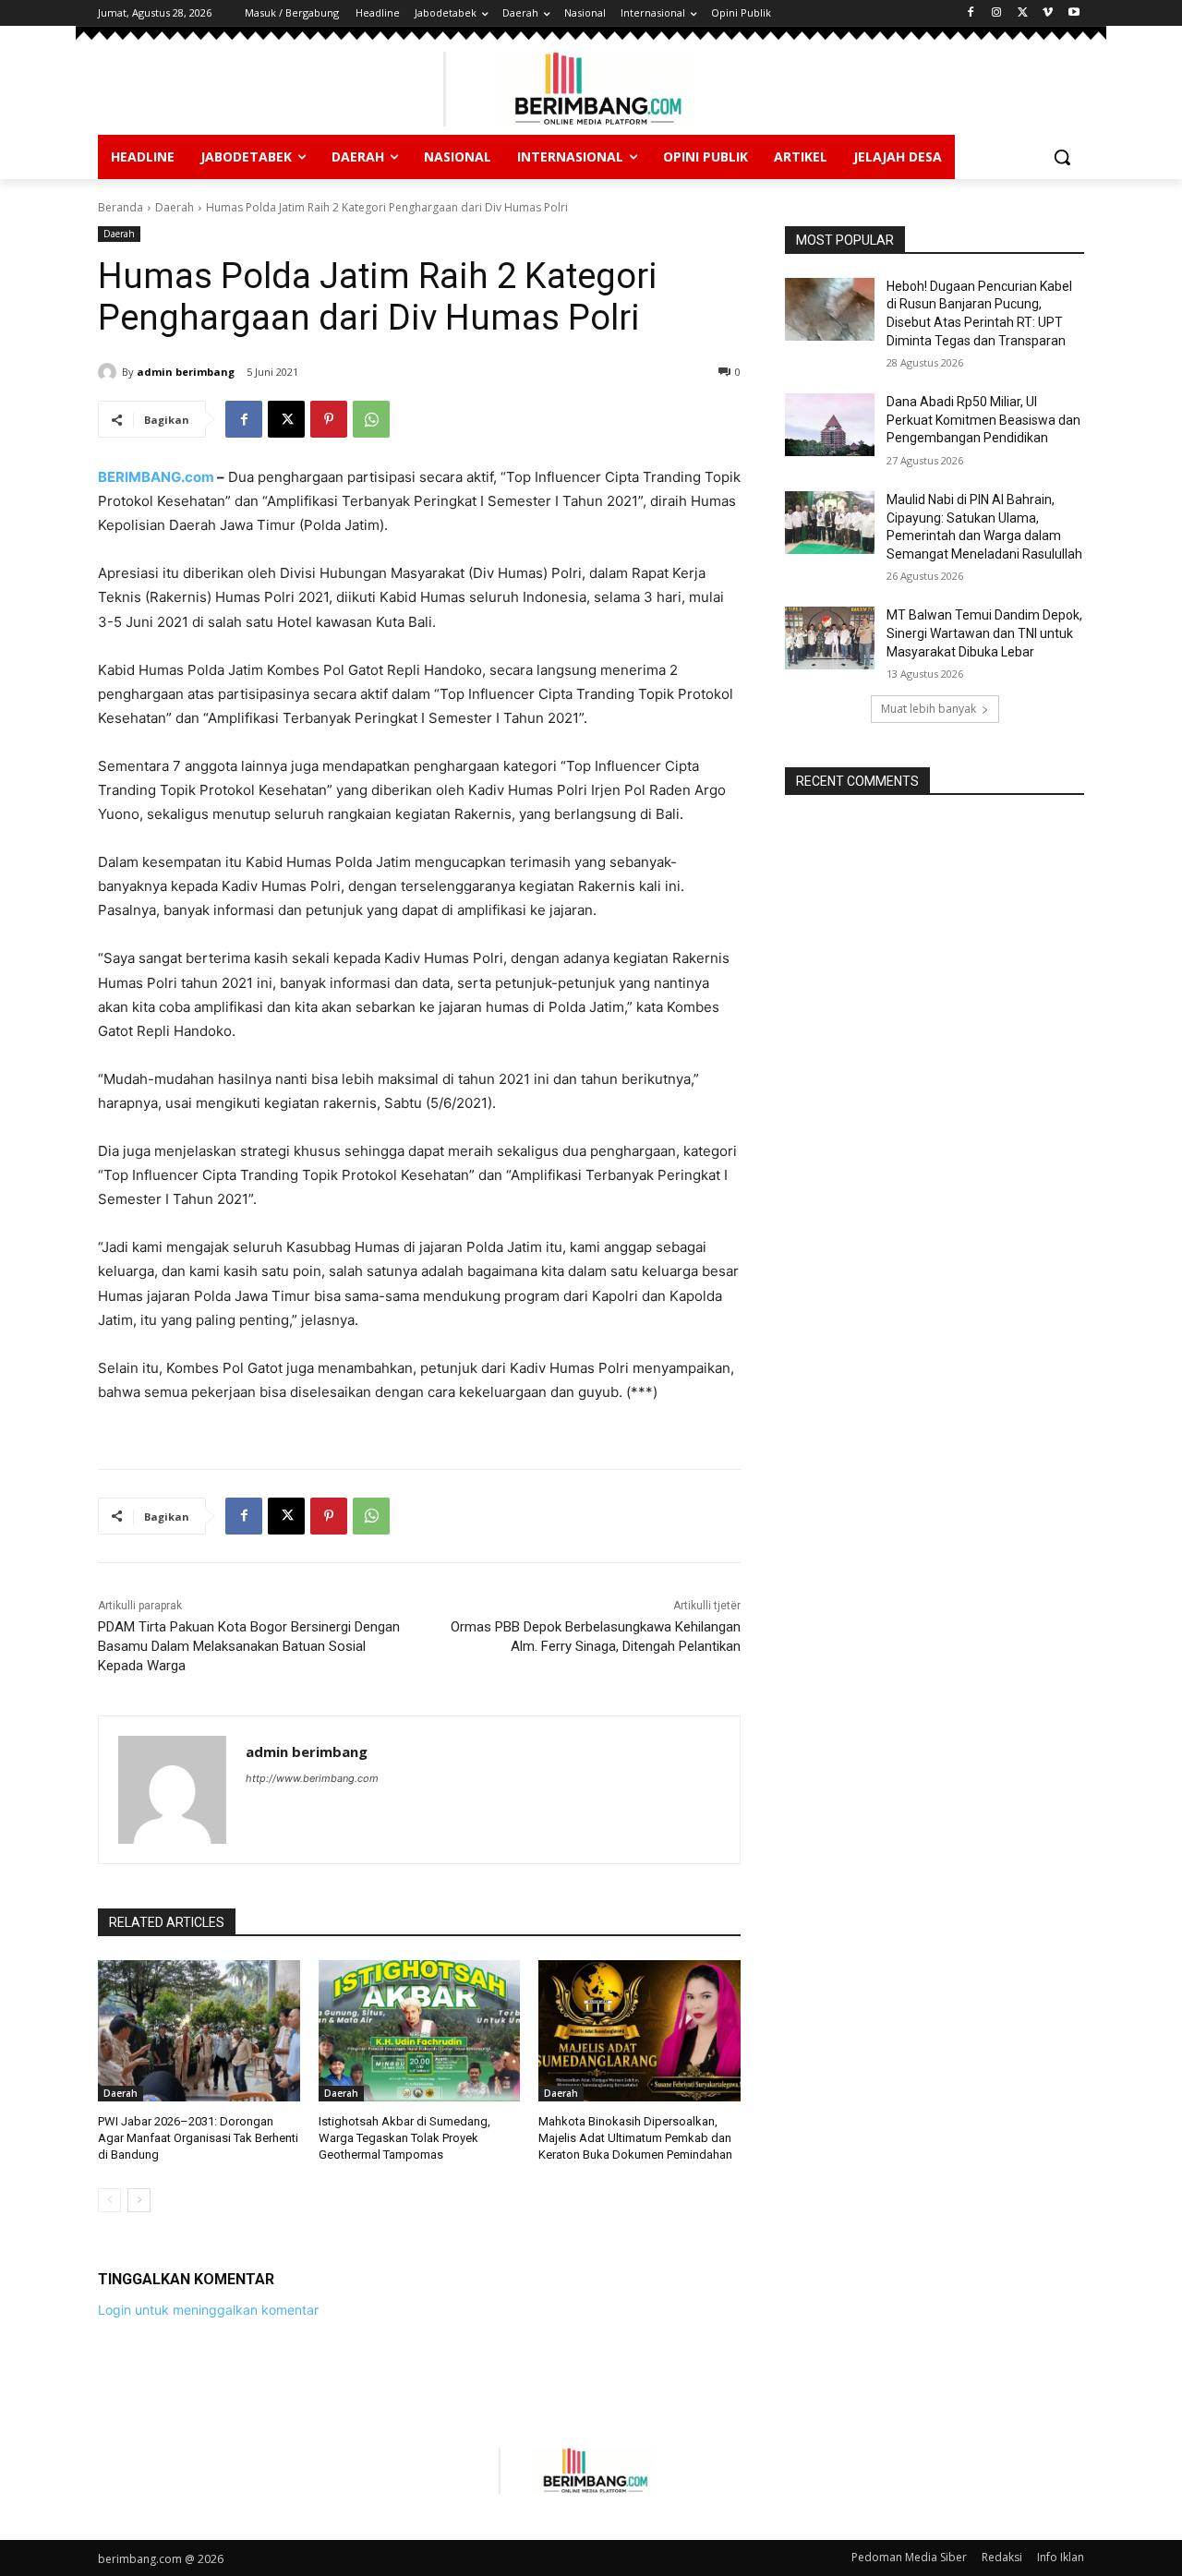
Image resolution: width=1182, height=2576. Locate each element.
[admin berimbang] (110, 372)
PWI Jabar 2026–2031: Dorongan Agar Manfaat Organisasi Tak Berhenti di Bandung (198, 2138)
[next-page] (139, 2200)
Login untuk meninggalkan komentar (208, 2310)
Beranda (121, 207)
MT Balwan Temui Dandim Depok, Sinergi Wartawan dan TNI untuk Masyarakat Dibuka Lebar (984, 633)
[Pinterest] (329, 419)
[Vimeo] (1048, 13)
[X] (1023, 13)
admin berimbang (186, 372)
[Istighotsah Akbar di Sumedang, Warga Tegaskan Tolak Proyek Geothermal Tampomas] (420, 2031)
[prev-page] (109, 2200)
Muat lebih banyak (929, 709)
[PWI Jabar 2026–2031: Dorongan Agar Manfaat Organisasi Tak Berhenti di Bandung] (199, 2031)
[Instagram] (997, 13)
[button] (1062, 157)
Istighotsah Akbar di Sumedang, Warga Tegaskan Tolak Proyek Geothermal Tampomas (404, 2138)
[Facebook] (971, 13)
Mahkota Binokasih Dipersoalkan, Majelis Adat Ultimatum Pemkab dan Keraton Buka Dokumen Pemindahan (635, 2138)
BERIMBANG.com (156, 477)
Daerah (175, 207)
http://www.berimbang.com (312, 1778)
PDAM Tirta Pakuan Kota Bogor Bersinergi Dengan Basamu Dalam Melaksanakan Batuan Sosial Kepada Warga (249, 1646)
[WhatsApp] (371, 419)
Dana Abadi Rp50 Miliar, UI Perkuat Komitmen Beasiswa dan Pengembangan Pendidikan (983, 420)
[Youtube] (1073, 13)
